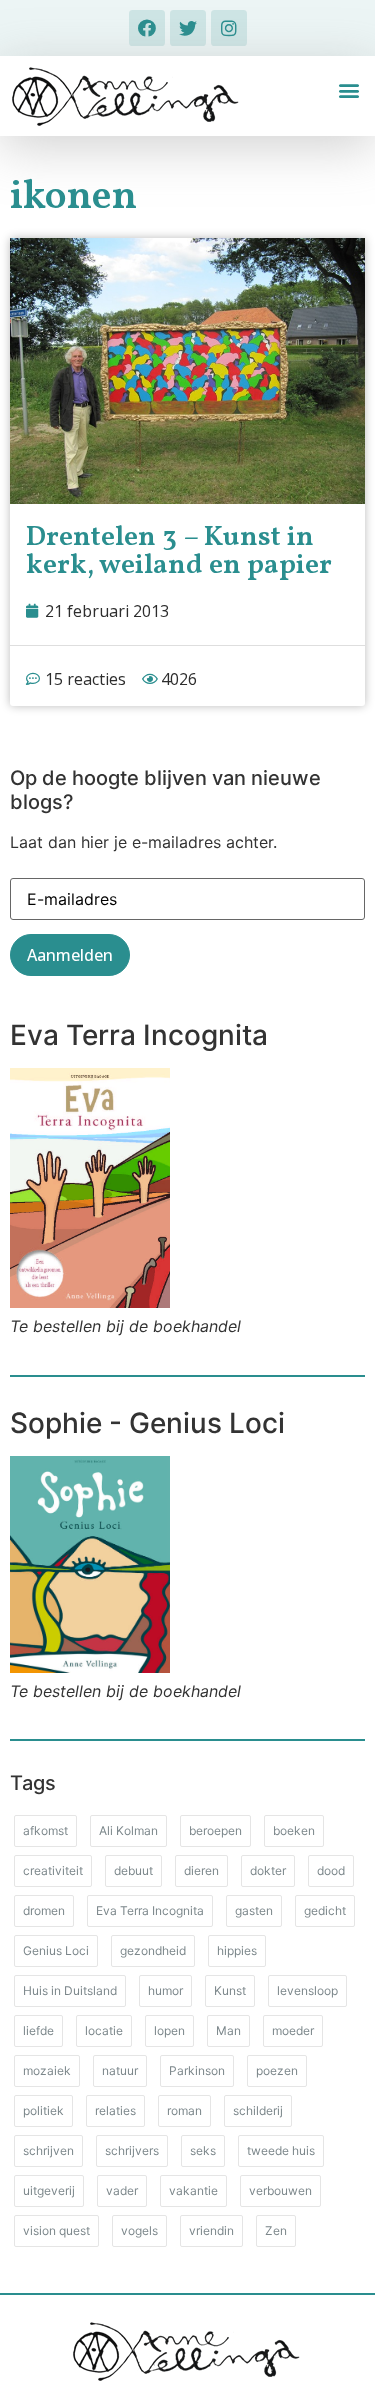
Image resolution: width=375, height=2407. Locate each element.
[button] (348, 90)
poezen (277, 2070)
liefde (38, 2030)
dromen (44, 1910)
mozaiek (47, 2070)
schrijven (48, 2150)
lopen (169, 2030)
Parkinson (197, 2070)
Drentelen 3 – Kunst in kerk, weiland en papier (179, 551)
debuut (133, 1870)
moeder (293, 2030)
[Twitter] (188, 28)
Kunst (230, 1990)
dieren (201, 1870)
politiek (43, 2110)
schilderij (258, 2110)
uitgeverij (49, 2190)
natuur (120, 2070)
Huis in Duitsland (70, 1990)
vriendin (211, 2230)
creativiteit (53, 1870)
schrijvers (132, 2150)
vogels (139, 2230)
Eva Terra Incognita (150, 1910)
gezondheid (153, 1950)
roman (184, 2110)
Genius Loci (56, 1950)
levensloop (307, 1990)
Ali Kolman (128, 1830)
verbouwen (280, 2190)
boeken (294, 1830)
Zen (276, 2230)
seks (203, 2150)
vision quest (56, 2230)
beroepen (215, 1830)
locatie (104, 2030)
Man (228, 2030)
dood (331, 1870)
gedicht (325, 1910)
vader (122, 2190)
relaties (115, 2110)
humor (165, 1990)
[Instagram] (229, 28)
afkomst (45, 1830)
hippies (237, 1950)
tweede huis (281, 2150)
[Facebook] (147, 28)
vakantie (193, 2190)
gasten (254, 1910)
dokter (268, 1870)
